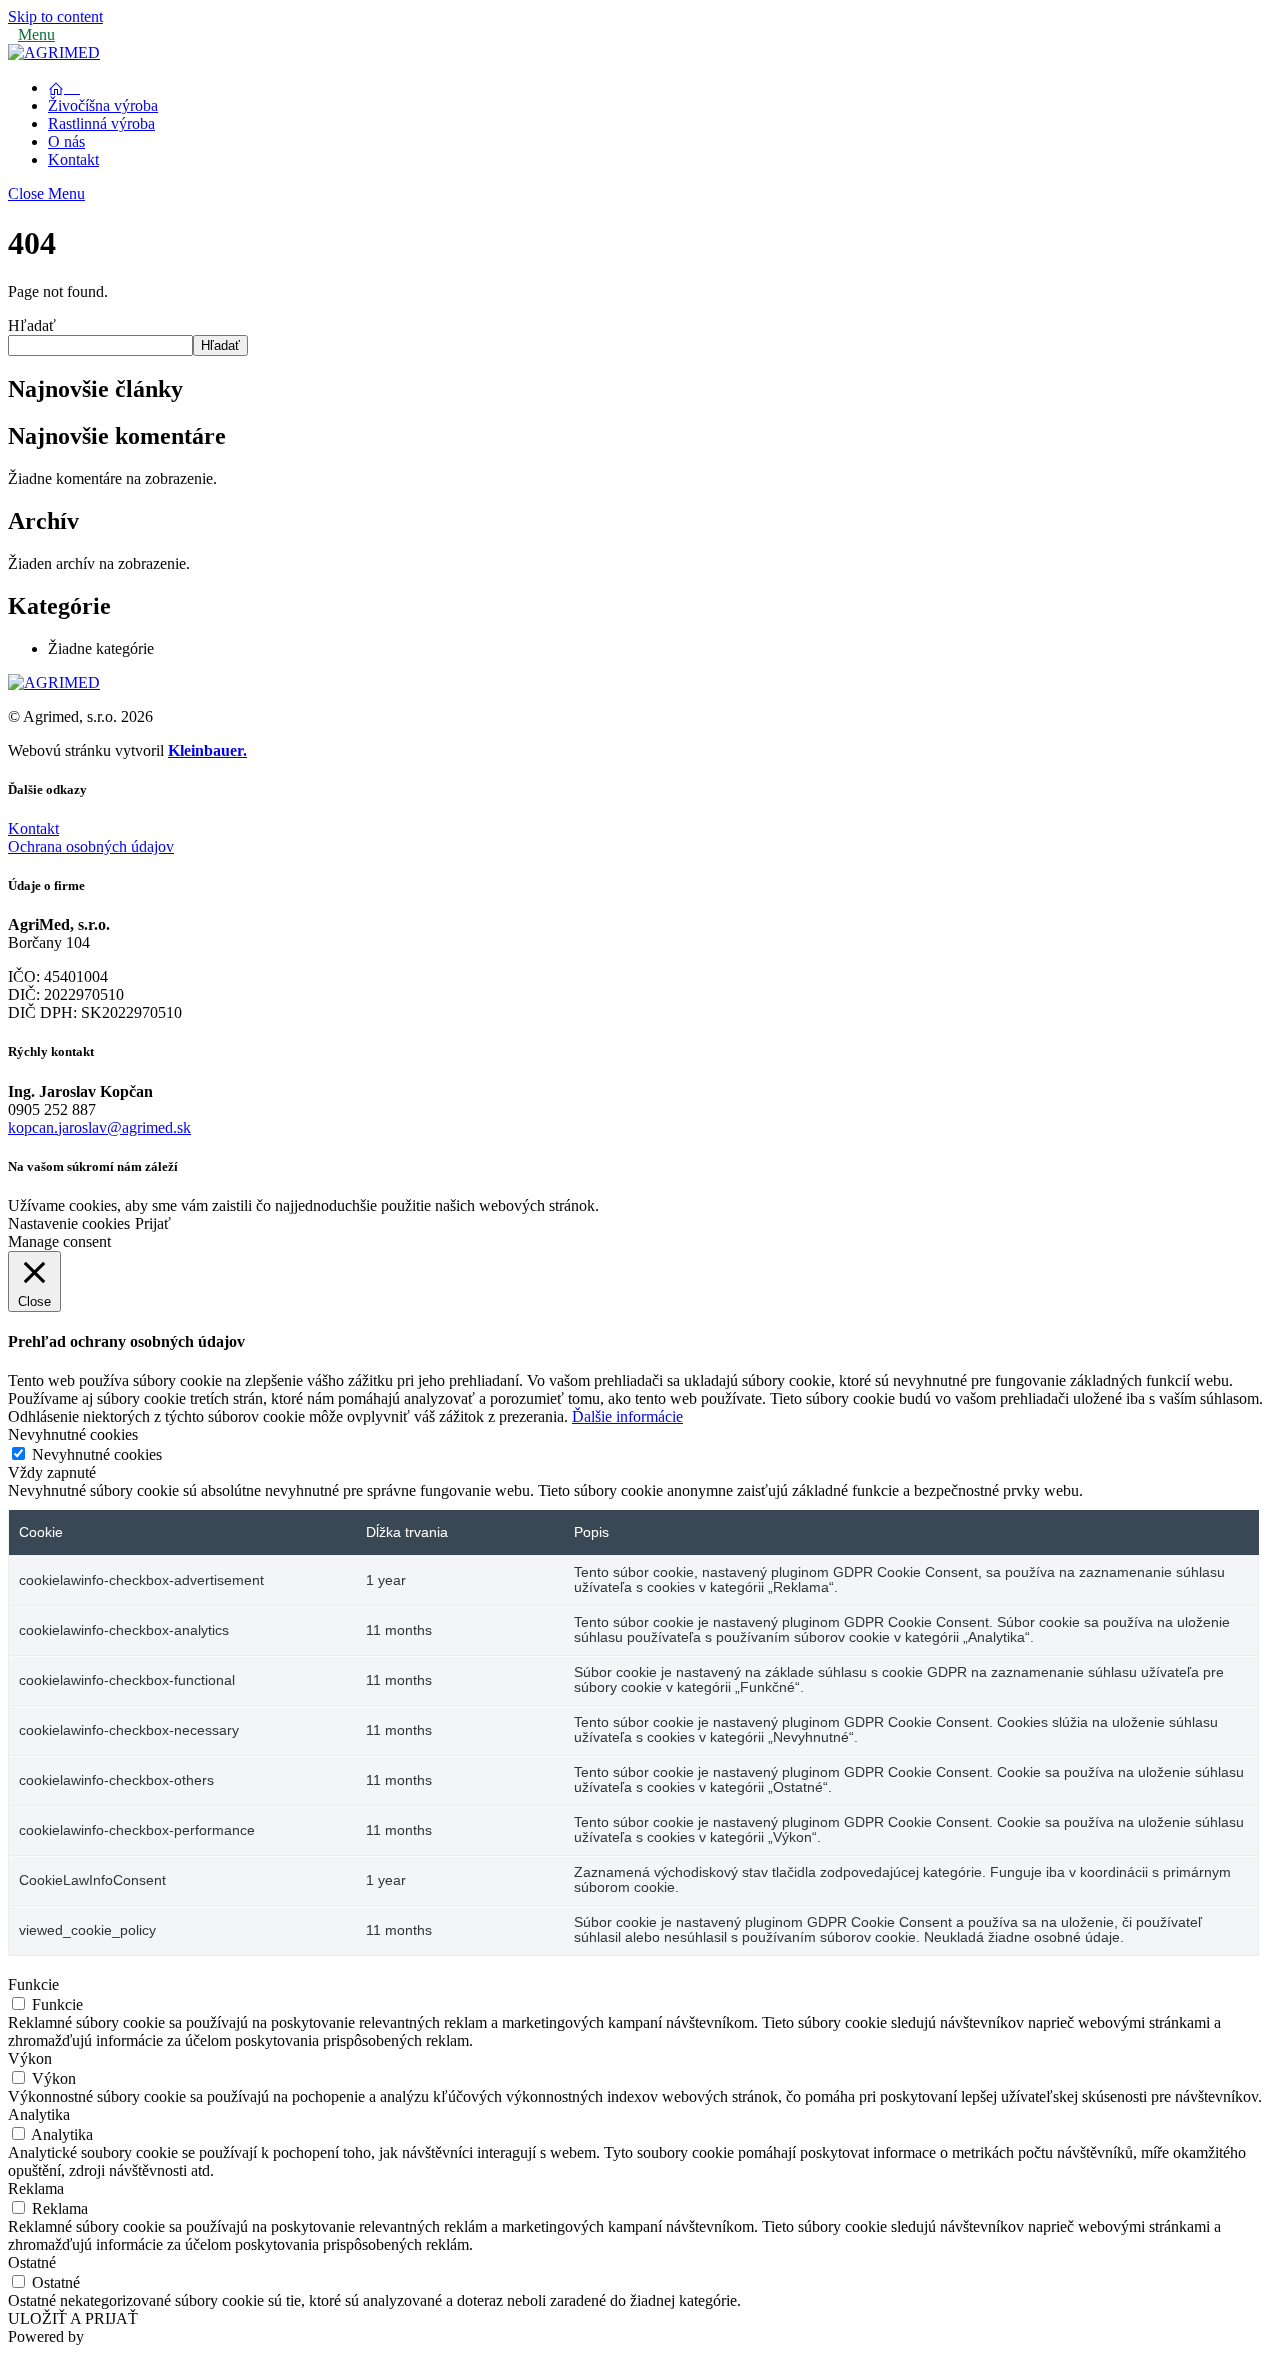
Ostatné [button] (32, 2262)
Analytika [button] (39, 2114)
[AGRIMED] (54, 52)
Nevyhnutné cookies (97, 1454)
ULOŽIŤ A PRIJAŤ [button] (73, 2318)
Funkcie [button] (33, 1984)
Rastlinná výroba (101, 123)
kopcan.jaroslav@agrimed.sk (99, 1127)
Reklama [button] (36, 2188)
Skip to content (55, 16)
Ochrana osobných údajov (91, 846)
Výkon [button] (30, 2058)
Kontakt (73, 159)
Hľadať (32, 325)
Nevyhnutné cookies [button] (73, 1434)
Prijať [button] (153, 1223)
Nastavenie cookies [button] (69, 1223)
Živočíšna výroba (103, 105)
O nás (66, 141)
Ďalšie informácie (627, 1416)
